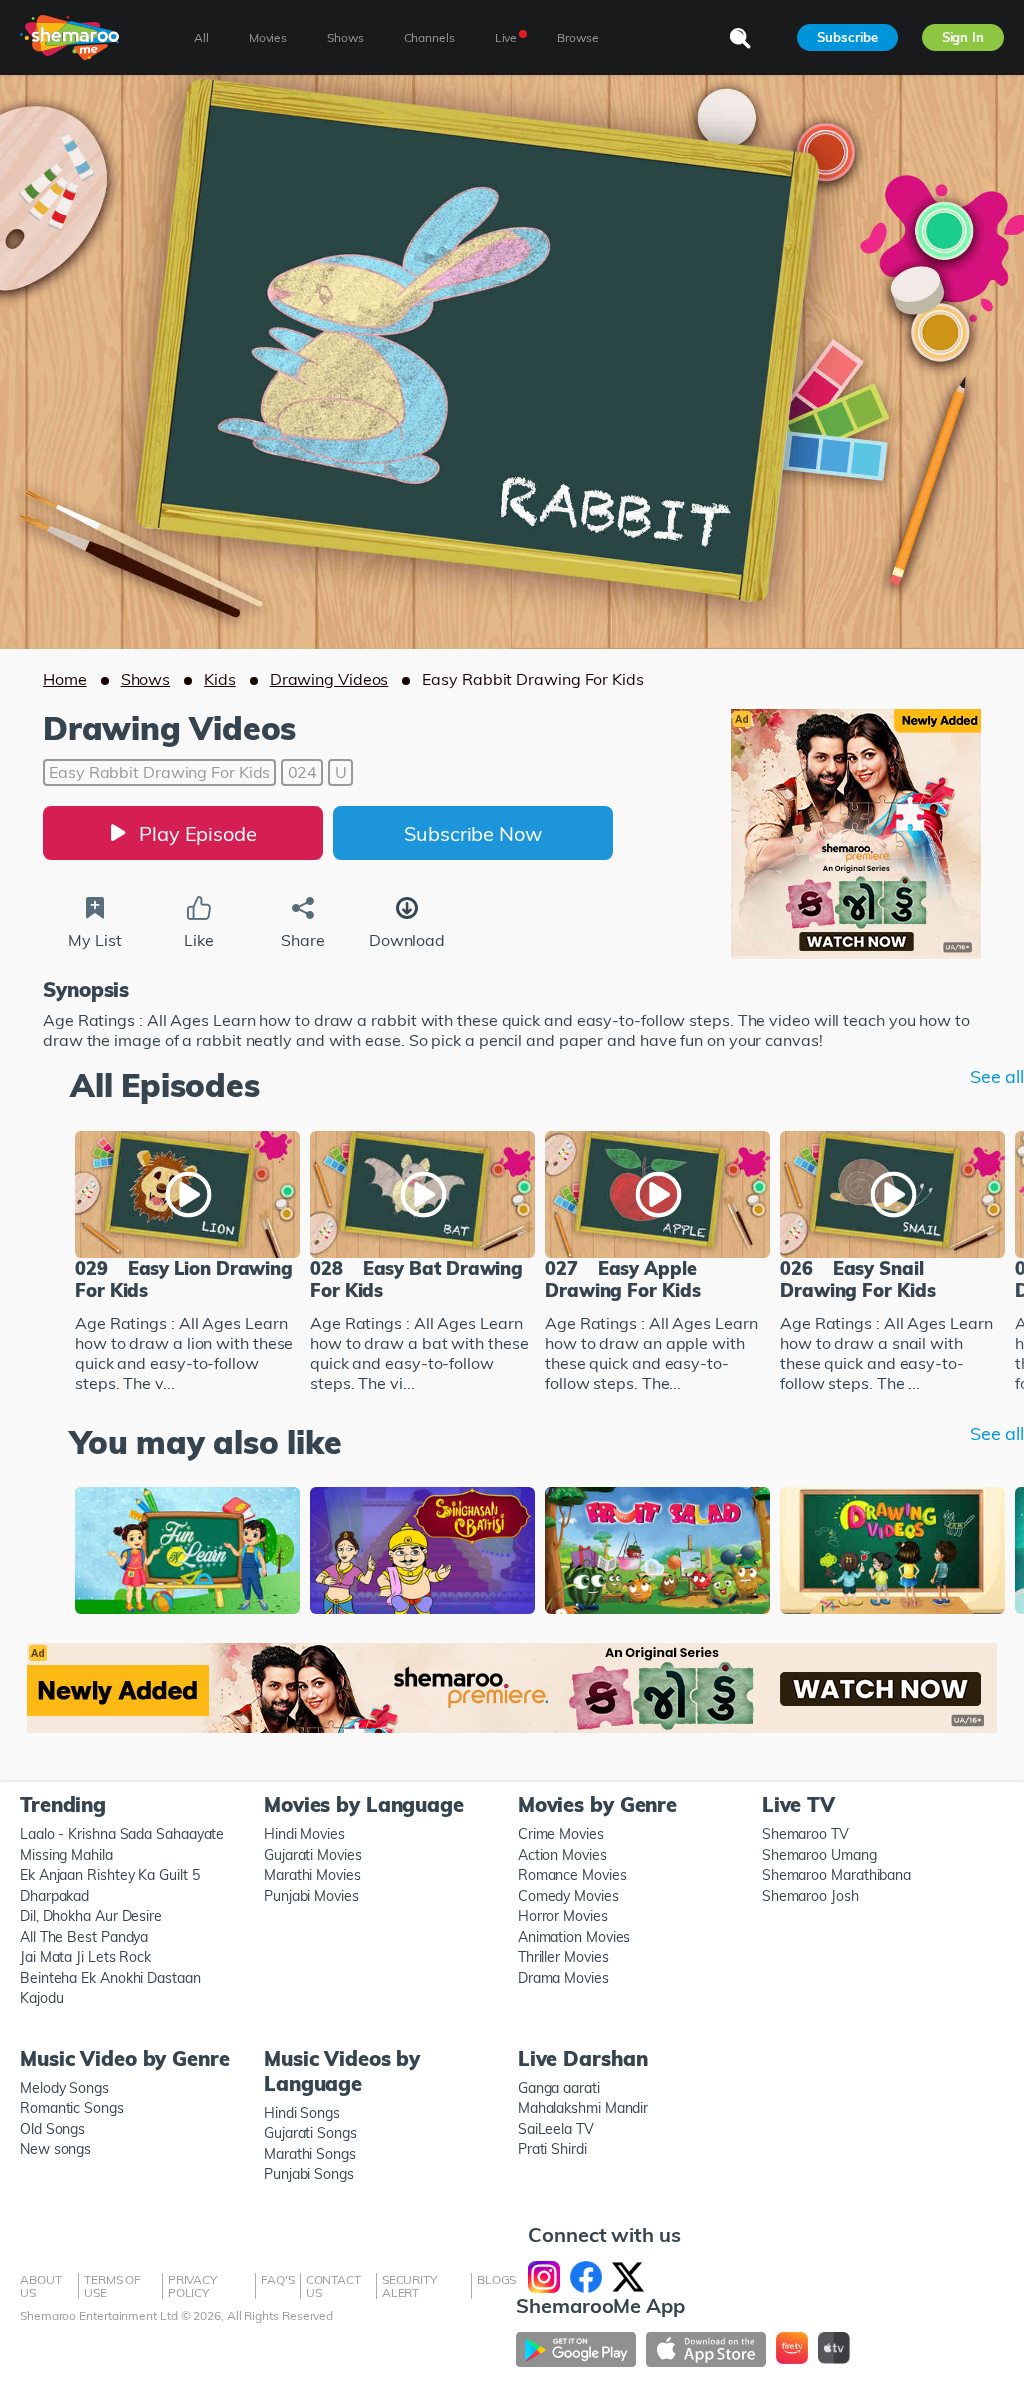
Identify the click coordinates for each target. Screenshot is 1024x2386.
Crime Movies (561, 1834)
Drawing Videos (329, 679)
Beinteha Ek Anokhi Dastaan (110, 1978)
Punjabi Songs (309, 2174)
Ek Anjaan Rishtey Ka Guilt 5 (109, 1875)
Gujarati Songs (310, 2133)
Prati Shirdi (552, 2149)
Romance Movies (572, 1875)
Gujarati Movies (313, 1855)
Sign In (963, 37)
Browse (577, 37)
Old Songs (52, 2129)
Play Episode (198, 833)
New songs (55, 2149)
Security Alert (409, 2286)
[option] (187, 1264)
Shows (146, 679)
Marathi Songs (310, 2154)
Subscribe (847, 37)
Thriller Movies (563, 1957)
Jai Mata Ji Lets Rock (85, 1957)
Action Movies (562, 1855)
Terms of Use (112, 2286)
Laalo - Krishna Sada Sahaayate (122, 1834)
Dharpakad (54, 1896)
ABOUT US (41, 2286)
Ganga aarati (559, 2088)
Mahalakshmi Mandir (583, 2108)
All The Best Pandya (84, 1937)
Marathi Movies (312, 1875)
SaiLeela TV (556, 2129)
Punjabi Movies (311, 1896)
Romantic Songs (72, 2108)
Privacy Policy (192, 2286)
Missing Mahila (66, 1855)
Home (65, 679)
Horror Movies (563, 1916)
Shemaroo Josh (810, 1896)
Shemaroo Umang (819, 1855)
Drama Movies (563, 1978)
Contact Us (333, 2286)
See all (997, 1077)
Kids (220, 679)
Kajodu (41, 1998)
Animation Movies (574, 1937)
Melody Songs (64, 2088)
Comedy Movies (568, 1896)
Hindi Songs (302, 2113)
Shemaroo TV (805, 1834)
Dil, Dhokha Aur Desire (91, 1916)
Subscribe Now (473, 833)
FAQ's (278, 2279)
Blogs (497, 2279)
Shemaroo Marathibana (836, 1875)
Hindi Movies (304, 1834)
